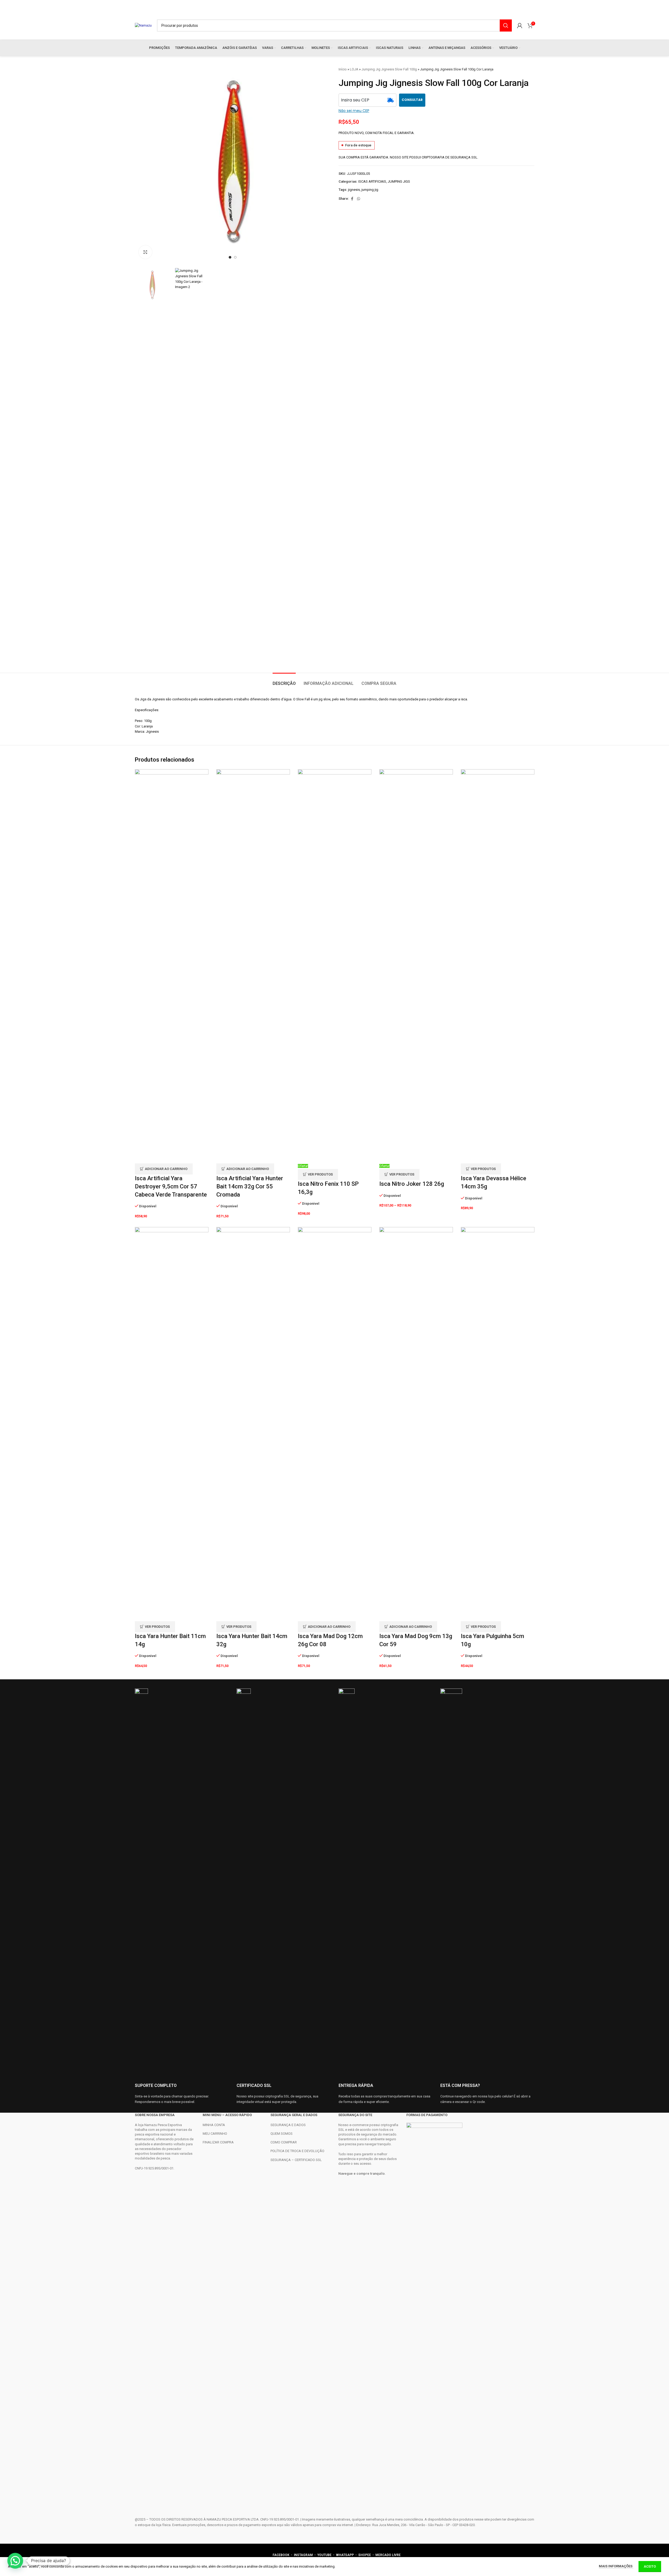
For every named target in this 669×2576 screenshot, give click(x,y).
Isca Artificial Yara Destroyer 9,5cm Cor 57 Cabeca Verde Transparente (171, 1186)
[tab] (284, 681)
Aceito (650, 2566)
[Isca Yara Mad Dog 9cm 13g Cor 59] (416, 1424)
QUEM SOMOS (282, 2134)
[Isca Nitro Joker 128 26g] (416, 966)
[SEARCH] (506, 25)
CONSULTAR (412, 100)
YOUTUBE (325, 2555)
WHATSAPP (345, 2555)
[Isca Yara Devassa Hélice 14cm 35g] (498, 966)
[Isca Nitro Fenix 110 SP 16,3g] (335, 966)
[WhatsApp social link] (359, 199)
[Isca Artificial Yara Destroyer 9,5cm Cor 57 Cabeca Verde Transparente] (172, 966)
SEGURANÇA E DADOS (288, 2125)
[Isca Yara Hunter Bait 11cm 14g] (172, 1424)
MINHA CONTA (214, 2125)
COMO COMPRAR (284, 2142)
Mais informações (616, 2566)
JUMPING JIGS (399, 181)
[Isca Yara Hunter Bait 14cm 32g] (253, 1424)
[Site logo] (143, 25)
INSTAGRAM (303, 2555)
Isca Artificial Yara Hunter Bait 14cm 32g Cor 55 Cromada (250, 1186)
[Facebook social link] (352, 199)
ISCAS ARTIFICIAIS (372, 181)
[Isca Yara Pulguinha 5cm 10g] (498, 1424)
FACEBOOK (281, 2555)
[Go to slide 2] (235, 257)
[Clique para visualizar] (145, 252)
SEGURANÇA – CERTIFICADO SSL (296, 2160)
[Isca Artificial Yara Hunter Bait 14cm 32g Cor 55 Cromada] (253, 966)
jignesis (354, 190)
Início (343, 69)
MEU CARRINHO (215, 2134)
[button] (164, 1169)
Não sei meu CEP (354, 111)
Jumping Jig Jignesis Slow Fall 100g (389, 69)
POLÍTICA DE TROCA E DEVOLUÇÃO (297, 2151)
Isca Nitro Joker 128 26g (412, 1184)
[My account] (520, 25)
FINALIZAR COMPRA (218, 2142)
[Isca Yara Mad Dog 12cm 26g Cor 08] (335, 1424)
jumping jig (370, 190)
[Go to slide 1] (230, 257)
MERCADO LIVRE (388, 2555)
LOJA (354, 69)
